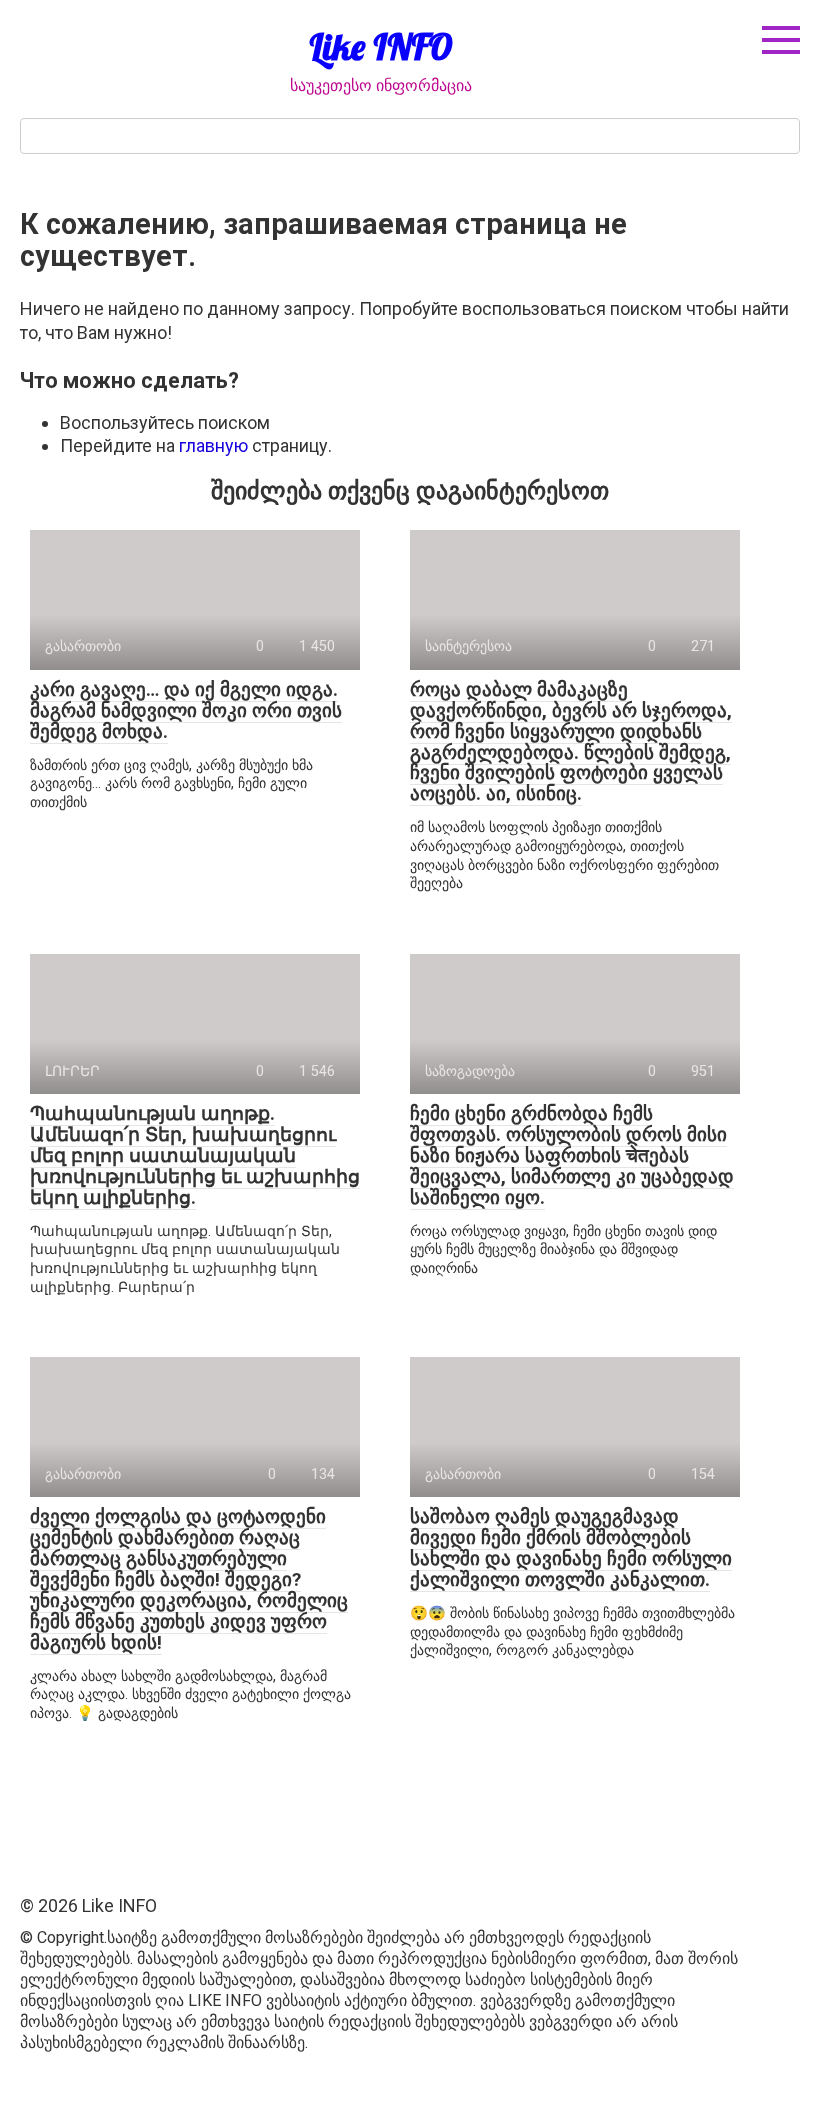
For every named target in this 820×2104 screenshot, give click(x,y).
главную (213, 445)
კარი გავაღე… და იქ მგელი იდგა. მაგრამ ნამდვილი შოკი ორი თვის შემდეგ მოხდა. (186, 710)
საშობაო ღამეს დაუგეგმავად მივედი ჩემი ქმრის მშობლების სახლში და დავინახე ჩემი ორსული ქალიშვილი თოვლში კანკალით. (571, 1548)
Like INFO (381, 46)
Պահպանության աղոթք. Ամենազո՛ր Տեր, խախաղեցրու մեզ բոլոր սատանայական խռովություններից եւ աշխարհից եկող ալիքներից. (195, 1155)
